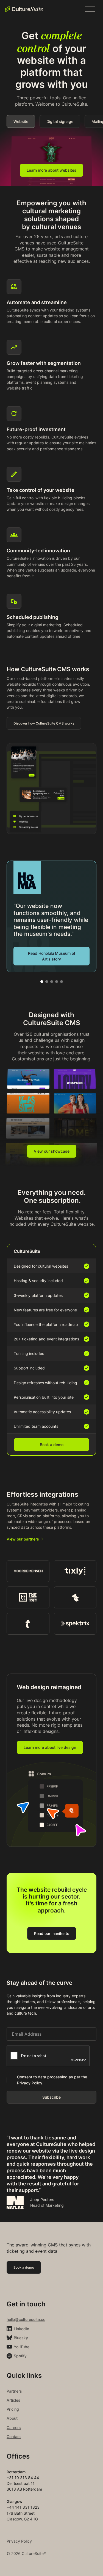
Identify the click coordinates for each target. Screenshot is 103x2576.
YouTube (22, 2347)
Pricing (13, 2409)
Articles (13, 2400)
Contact (14, 2437)
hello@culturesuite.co (26, 2319)
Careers (14, 2428)
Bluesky (21, 2338)
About (12, 2418)
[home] (24, 9)
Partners (14, 2391)
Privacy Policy (19, 2541)
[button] (90, 9)
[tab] (21, 121)
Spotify (20, 2356)
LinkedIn (21, 2329)
